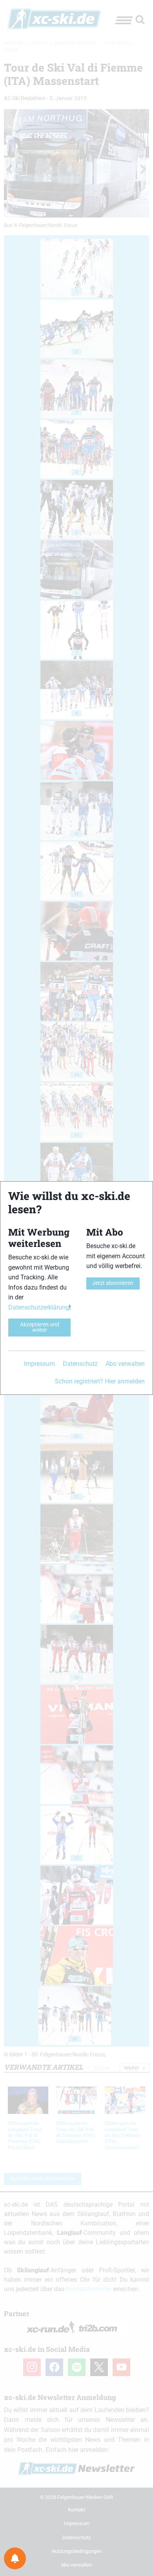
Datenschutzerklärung (39, 1307)
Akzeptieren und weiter (40, 1327)
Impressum (39, 1364)
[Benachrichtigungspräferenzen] (15, 2558)
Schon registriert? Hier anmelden (100, 1381)
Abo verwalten (125, 1364)
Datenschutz (80, 1364)
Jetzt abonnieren (113, 1283)
